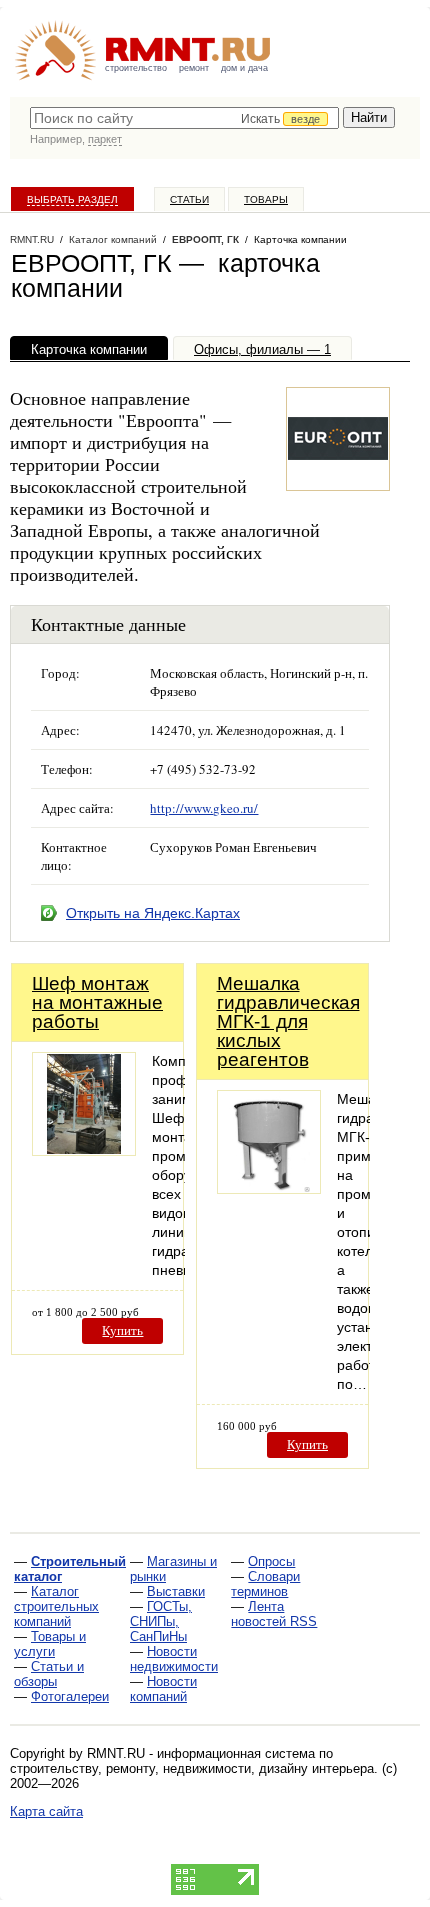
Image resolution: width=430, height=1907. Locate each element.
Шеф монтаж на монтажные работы (97, 1002)
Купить (122, 1330)
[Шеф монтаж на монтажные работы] (84, 1150)
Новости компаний (163, 1689)
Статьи (189, 199)
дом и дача (244, 68)
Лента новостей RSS (274, 1614)
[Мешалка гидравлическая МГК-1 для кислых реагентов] (269, 1188)
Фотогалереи (70, 1696)
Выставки (176, 1591)
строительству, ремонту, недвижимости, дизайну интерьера (192, 1768)
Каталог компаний (113, 239)
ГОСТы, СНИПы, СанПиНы (161, 1621)
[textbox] (184, 118)
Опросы (271, 1561)
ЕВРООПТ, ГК (205, 239)
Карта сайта (46, 1811)
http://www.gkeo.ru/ (204, 808)
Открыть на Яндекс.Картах (153, 913)
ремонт (194, 68)
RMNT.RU (32, 239)
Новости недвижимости (174, 1659)
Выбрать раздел (72, 199)
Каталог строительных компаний (56, 1606)
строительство (136, 68)
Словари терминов (265, 1584)
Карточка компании (89, 349)
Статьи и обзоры (49, 1674)
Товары (266, 199)
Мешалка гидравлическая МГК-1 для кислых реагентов (288, 1021)
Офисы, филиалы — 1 (262, 349)
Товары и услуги (50, 1644)
